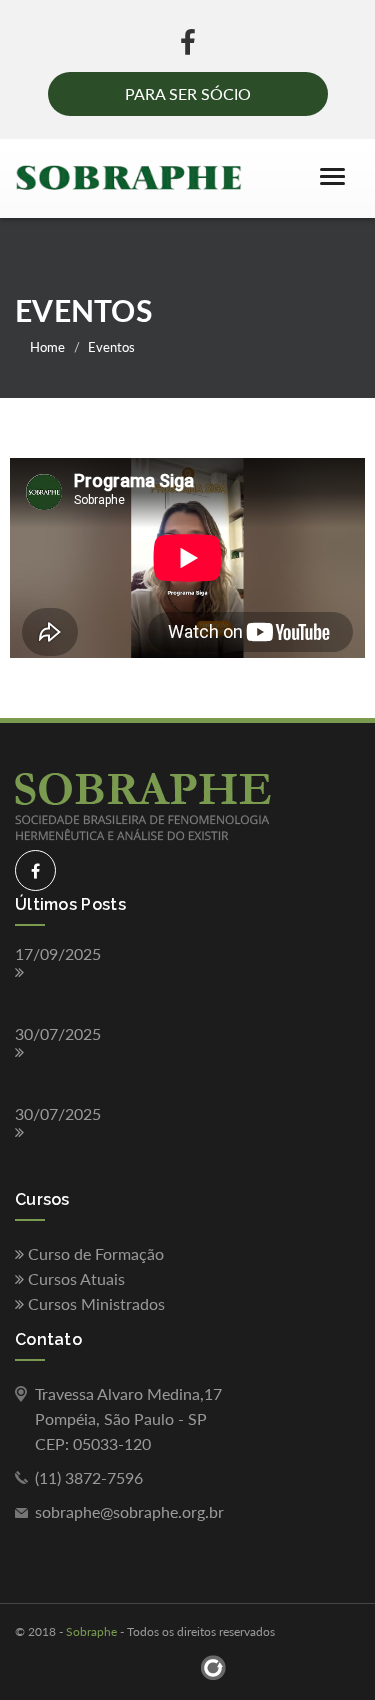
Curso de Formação (94, 1253)
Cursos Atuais (74, 1278)
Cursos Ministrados (94, 1303)
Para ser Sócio (188, 93)
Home (47, 347)
